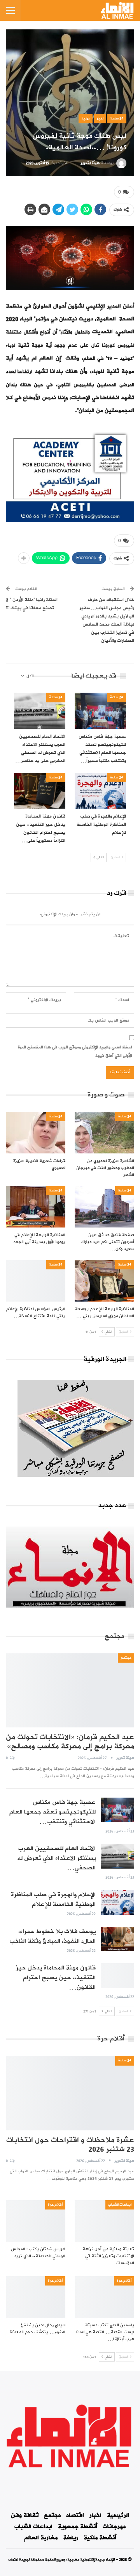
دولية (86, 118)
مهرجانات (114, 2527)
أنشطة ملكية (100, 2538)
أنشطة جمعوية (78, 2527)
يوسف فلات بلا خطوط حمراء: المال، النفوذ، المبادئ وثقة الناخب (52, 1936)
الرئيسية (118, 2515)
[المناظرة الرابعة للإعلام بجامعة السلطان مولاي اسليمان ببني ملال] (104, 1281)
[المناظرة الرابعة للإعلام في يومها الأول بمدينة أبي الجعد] (36, 1207)
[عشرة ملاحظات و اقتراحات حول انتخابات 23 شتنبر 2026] (70, 2093)
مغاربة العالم (41, 2538)
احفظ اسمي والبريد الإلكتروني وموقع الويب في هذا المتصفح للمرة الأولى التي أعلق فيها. (75, 1052)
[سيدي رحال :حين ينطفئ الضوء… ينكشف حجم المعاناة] (36, 2297)
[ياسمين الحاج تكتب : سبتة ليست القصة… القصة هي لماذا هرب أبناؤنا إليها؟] (104, 2297)
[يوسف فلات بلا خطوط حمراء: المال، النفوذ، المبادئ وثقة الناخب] (117, 1939)
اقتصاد (75, 2515)
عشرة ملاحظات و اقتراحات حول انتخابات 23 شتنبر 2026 (70, 2145)
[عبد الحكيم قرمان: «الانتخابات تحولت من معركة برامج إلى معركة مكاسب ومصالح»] (70, 1690)
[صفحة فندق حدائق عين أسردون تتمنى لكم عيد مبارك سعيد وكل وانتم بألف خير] (104, 1207)
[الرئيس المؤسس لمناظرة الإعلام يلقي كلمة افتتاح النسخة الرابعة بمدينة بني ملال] (36, 1281)
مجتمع (126, 1658)
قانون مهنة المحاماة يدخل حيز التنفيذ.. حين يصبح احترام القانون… (56, 1978)
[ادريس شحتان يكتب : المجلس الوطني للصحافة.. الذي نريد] (36, 2221)
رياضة (71, 2538)
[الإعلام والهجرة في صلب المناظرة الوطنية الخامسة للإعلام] (100, 791)
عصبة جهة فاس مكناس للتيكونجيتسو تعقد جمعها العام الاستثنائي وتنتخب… (52, 1812)
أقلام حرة (55, 2205)
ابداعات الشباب (120, 2205)
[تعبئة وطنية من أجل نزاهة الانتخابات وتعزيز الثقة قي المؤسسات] (104, 2221)
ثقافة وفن (25, 2515)
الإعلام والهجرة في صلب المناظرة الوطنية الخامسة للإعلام (53, 1899)
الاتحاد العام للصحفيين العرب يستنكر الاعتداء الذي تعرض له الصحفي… (56, 1858)
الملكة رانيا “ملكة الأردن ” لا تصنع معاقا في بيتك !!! (32, 604)
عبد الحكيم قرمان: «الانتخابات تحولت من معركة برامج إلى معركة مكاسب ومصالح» (70, 1742)
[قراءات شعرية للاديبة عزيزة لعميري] (36, 1133)
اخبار (100, 118)
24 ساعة (117, 118)
